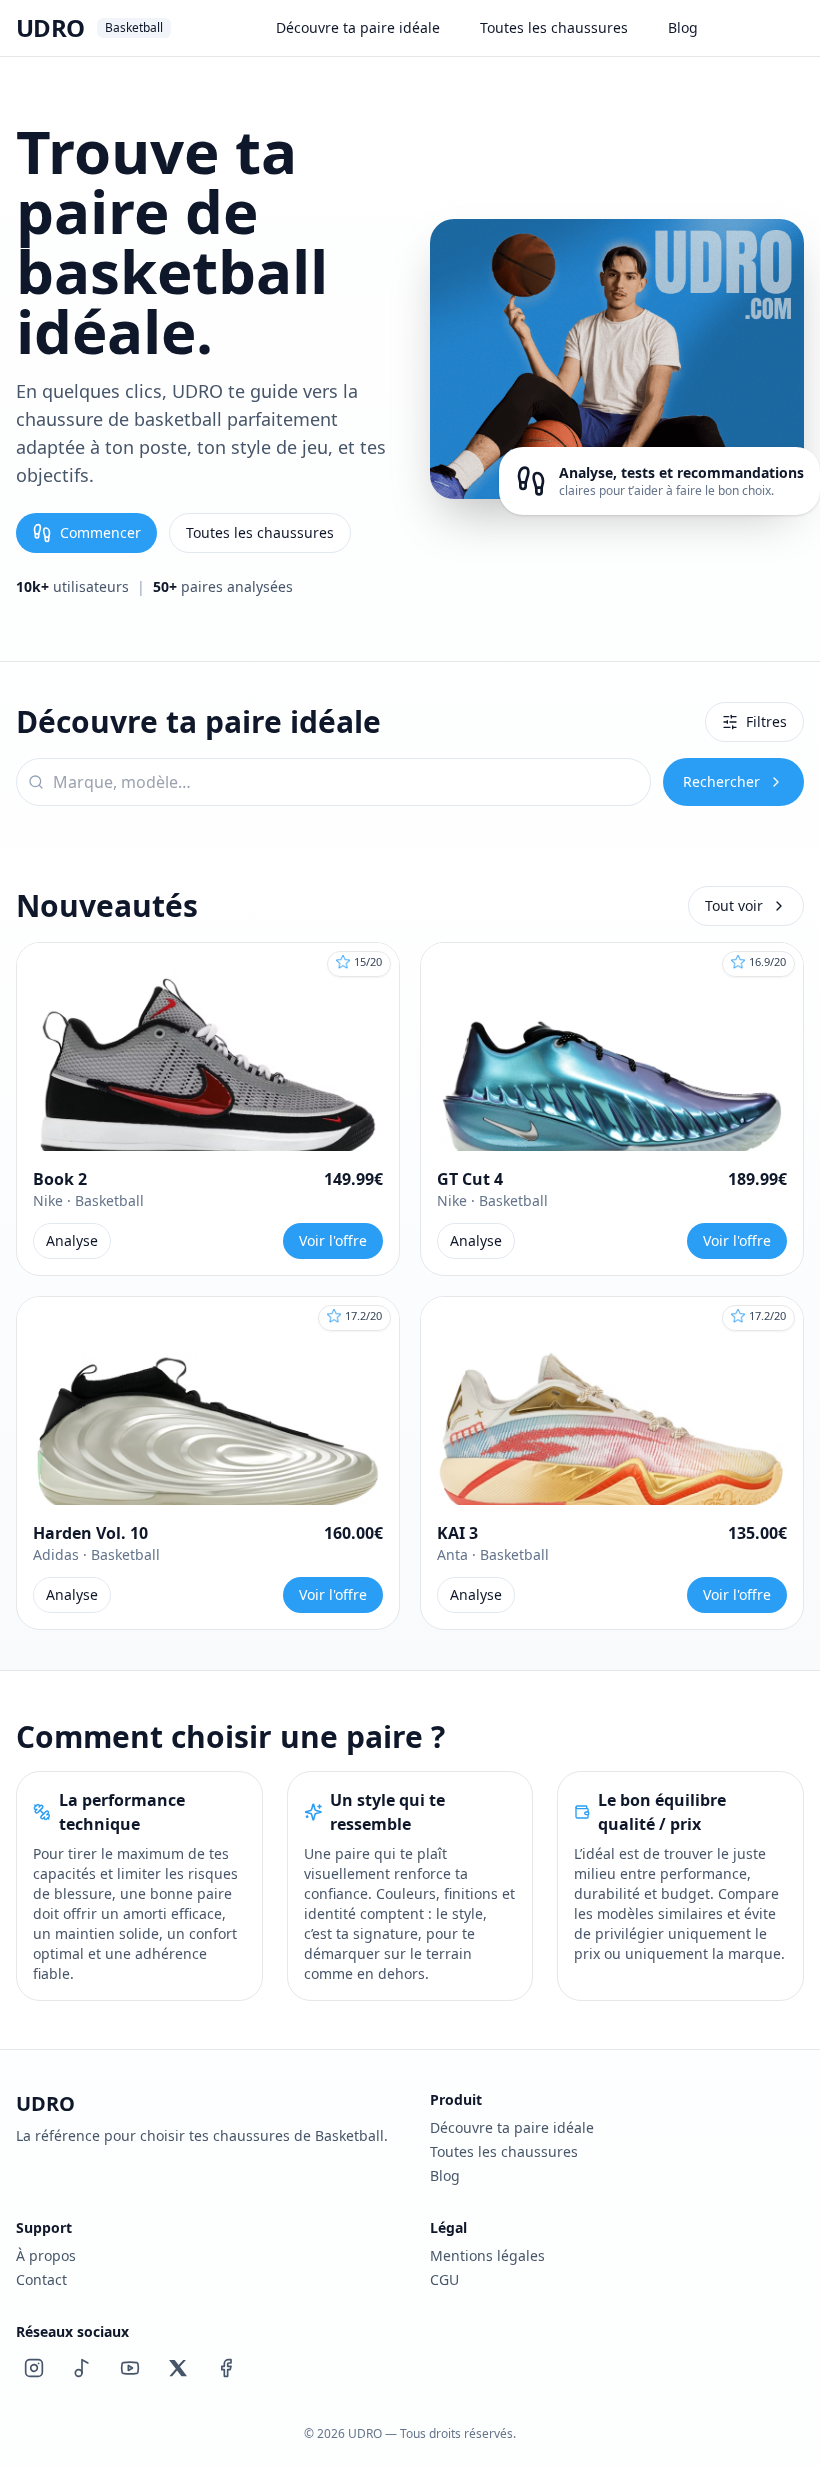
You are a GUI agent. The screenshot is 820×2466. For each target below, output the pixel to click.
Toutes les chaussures (554, 27)
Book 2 (60, 1179)
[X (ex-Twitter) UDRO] (178, 2368)
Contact (41, 2279)
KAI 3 (457, 1533)
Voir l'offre (333, 1240)
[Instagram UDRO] (34, 2368)
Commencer (100, 532)
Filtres (766, 721)
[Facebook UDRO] (226, 2368)
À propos (46, 2255)
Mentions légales (487, 2255)
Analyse (72, 1240)
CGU (444, 2279)
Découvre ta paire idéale (358, 27)
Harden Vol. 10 (90, 1533)
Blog (683, 27)
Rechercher (721, 781)
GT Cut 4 (470, 1179)
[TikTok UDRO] (82, 2368)
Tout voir (734, 905)
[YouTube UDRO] (130, 2368)
